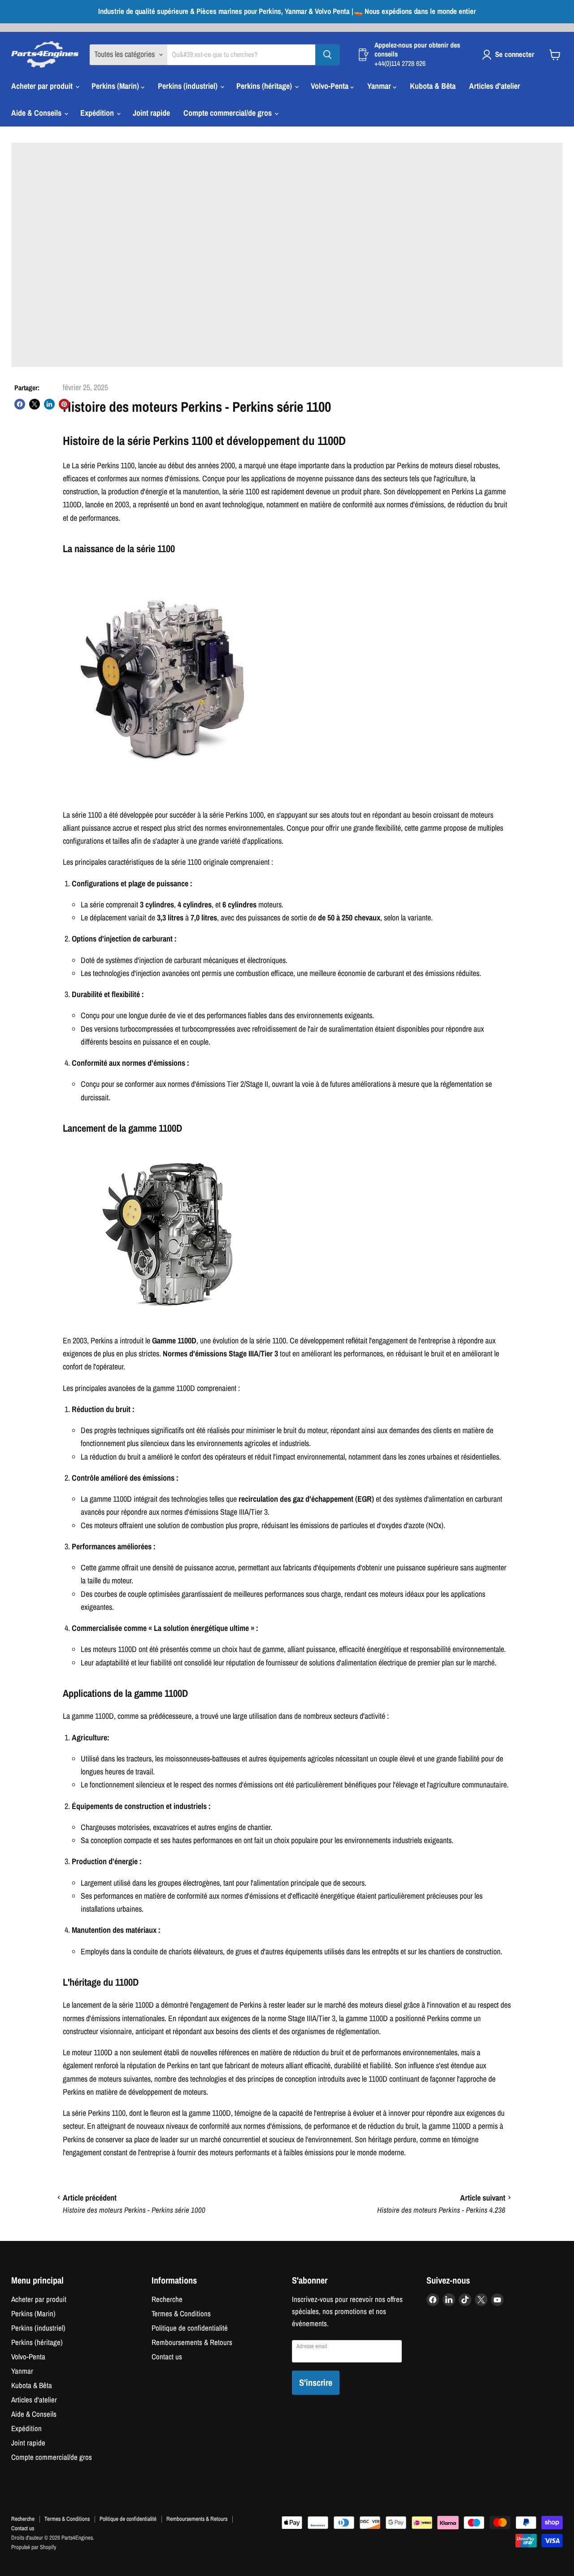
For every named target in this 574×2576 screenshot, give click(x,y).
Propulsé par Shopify (34, 2547)
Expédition (98, 113)
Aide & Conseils (37, 113)
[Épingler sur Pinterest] (64, 404)
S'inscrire (316, 2382)
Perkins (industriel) (189, 86)
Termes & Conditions (181, 2314)
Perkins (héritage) (265, 86)
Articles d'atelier (495, 86)
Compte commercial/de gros (228, 113)
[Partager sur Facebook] (20, 404)
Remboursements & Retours (192, 2342)
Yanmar (380, 86)
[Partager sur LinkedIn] (49, 404)
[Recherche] (327, 55)
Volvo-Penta (330, 86)
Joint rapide (151, 113)
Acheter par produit (43, 86)
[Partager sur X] (35, 404)
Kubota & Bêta (433, 86)
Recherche (167, 2299)
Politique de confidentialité (190, 2328)
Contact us (167, 2357)
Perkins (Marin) (116, 86)
